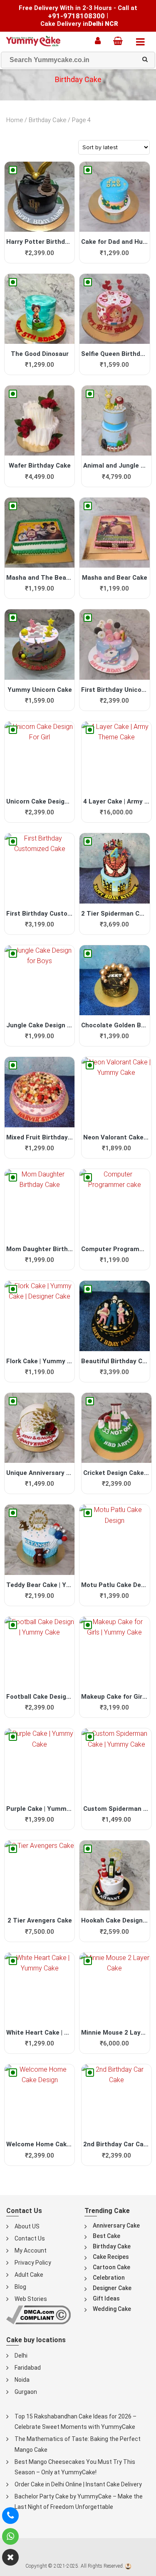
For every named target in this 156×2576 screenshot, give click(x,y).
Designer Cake (112, 2288)
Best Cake (106, 2236)
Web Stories (31, 2299)
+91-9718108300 (76, 16)
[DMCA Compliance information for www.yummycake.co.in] (38, 2314)
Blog (20, 2287)
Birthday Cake (47, 120)
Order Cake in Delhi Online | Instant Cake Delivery (78, 2484)
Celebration (109, 2278)
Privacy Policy (33, 2263)
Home (15, 120)
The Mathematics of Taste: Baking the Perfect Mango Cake (78, 2444)
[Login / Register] (100, 41)
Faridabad (28, 2368)
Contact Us (30, 2238)
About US (27, 2226)
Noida (22, 2380)
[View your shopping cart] (120, 41)
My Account (31, 2251)
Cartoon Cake (111, 2267)
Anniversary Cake (116, 2226)
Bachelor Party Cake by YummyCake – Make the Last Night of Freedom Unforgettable (79, 2502)
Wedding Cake (112, 2309)
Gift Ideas (106, 2298)
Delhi (21, 2356)
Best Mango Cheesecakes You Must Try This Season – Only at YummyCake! (75, 2467)
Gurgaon (26, 2392)
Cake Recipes (111, 2257)
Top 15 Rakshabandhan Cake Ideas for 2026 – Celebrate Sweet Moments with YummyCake (76, 2422)
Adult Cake (29, 2275)
